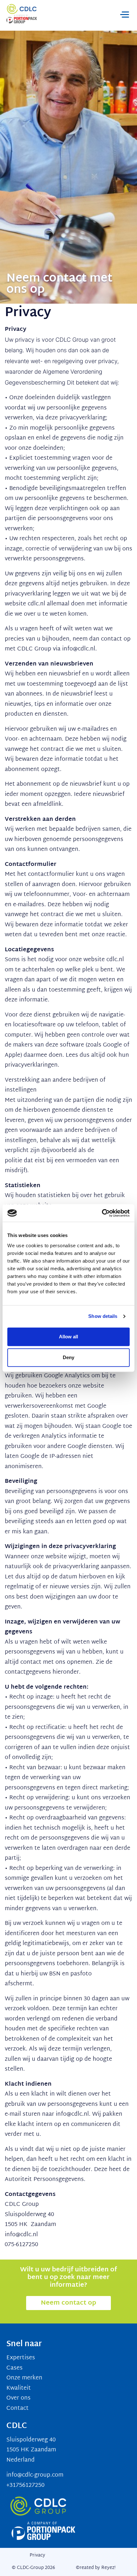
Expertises (21, 2358)
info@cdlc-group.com (35, 2475)
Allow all (68, 1337)
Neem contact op (68, 2303)
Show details (103, 1316)
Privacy (37, 2555)
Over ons (18, 2398)
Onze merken (24, 2378)
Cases (14, 2368)
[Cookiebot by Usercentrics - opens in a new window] (102, 1213)
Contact (18, 2408)
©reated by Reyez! (96, 2568)
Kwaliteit (19, 2388)
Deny (68, 1357)
